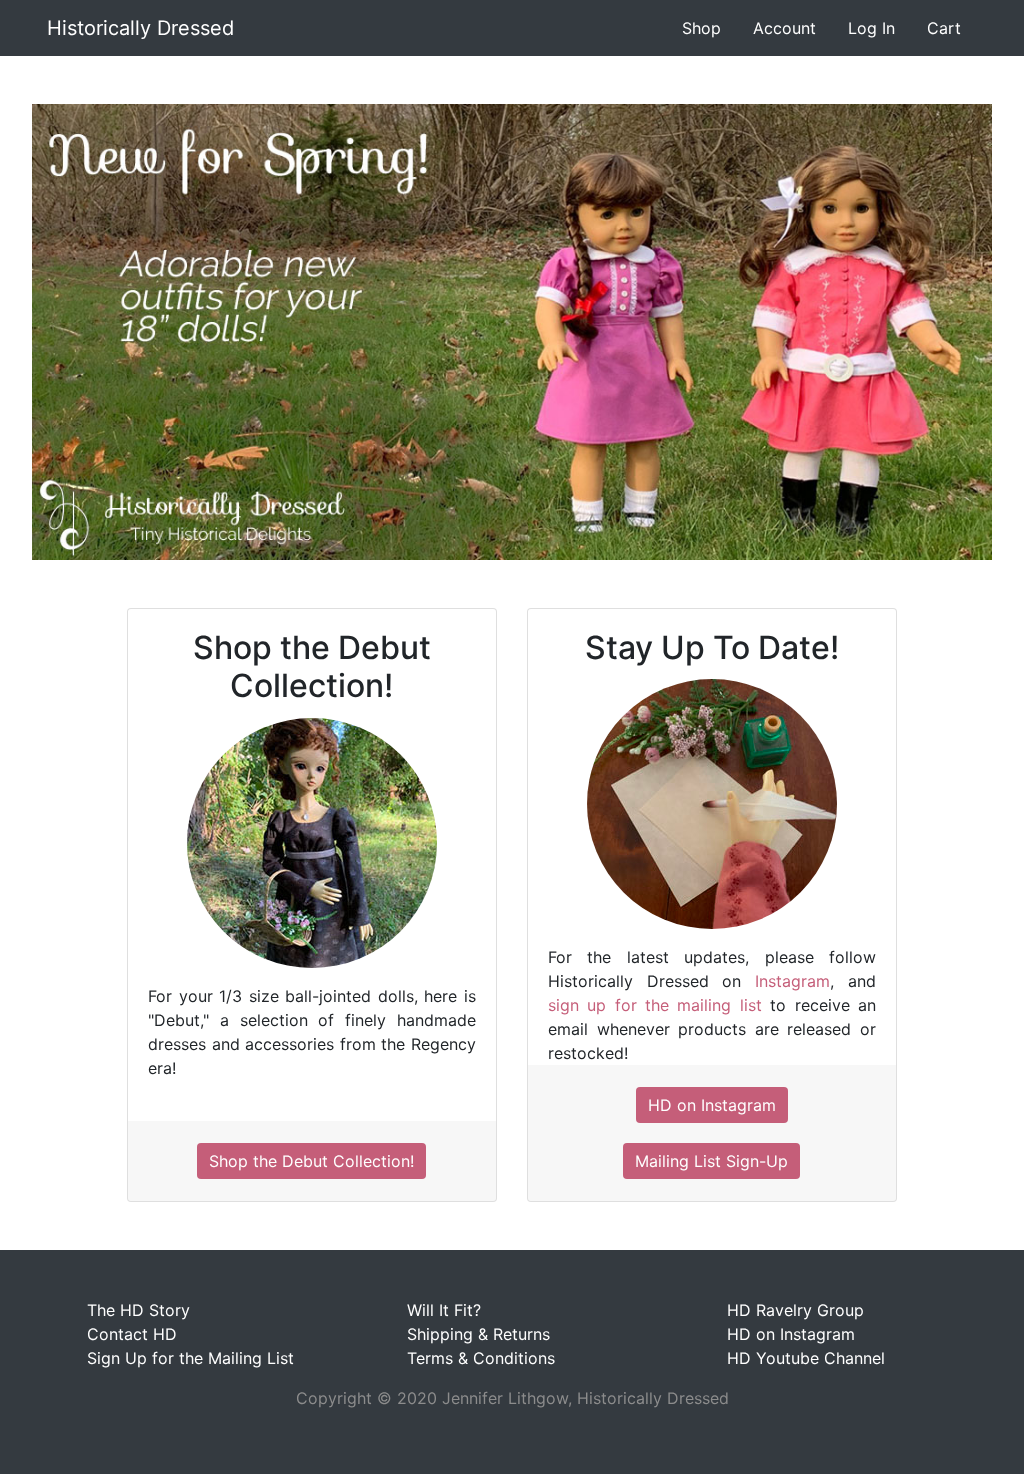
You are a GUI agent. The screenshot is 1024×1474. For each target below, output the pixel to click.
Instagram (792, 981)
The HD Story (138, 1310)
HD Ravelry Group (795, 1310)
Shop (701, 28)
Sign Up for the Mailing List (190, 1358)
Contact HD (132, 1334)
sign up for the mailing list (655, 1005)
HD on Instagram (712, 1105)
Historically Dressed (140, 28)
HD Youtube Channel (806, 1358)
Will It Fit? (444, 1310)
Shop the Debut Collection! (311, 1161)
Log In (871, 28)
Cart (944, 28)
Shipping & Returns (478, 1334)
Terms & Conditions (481, 1358)
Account (784, 28)
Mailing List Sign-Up (711, 1161)
